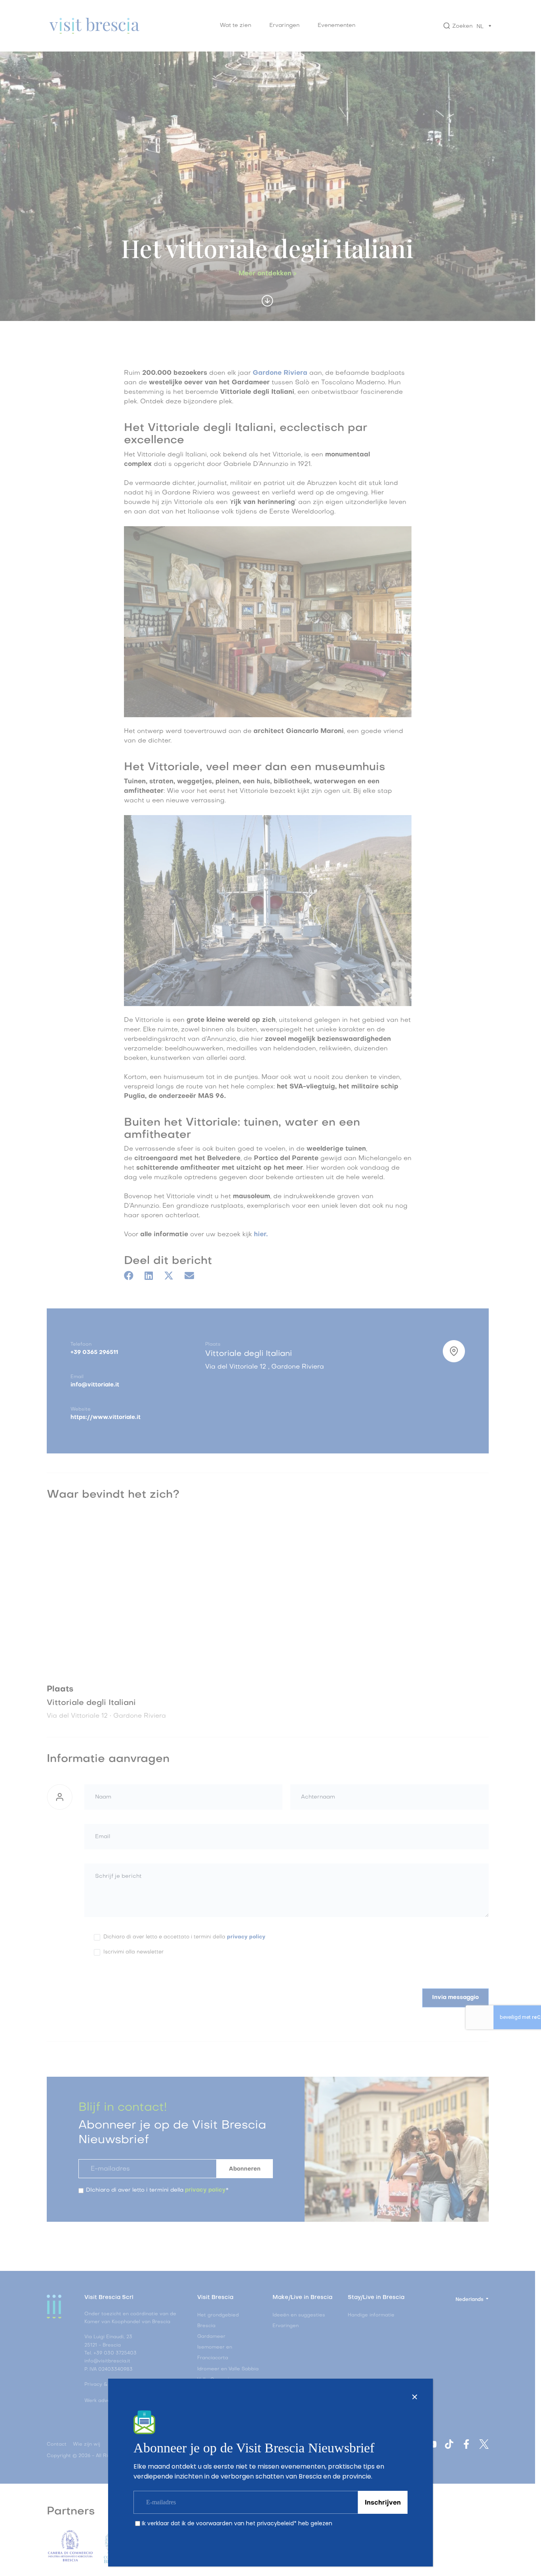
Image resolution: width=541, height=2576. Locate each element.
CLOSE (415, 2397)
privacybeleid (275, 2523)
